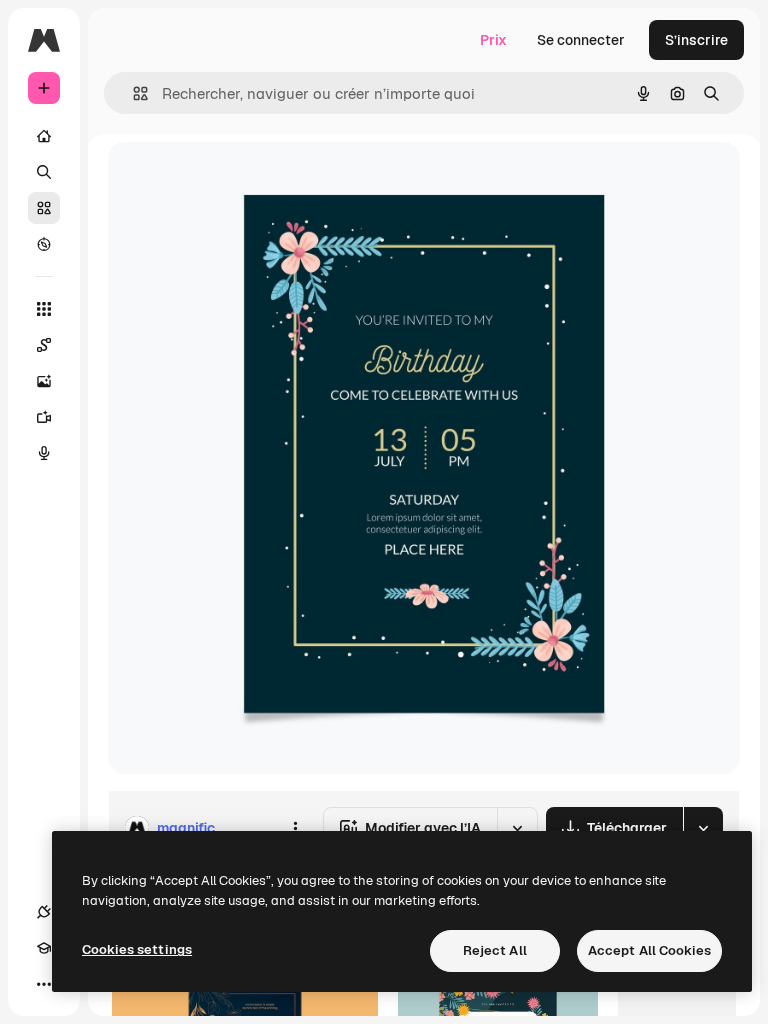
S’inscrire (696, 40)
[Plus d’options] (295, 828)
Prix (493, 40)
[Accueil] (44, 136)
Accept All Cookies (649, 950)
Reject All (495, 950)
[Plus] (44, 984)
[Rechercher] (44, 172)
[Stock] (44, 208)
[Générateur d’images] (44, 381)
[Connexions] (44, 912)
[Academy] (44, 948)
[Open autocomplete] (132, 93)
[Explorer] (44, 244)
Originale (240, 179)
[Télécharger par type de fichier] (703, 828)
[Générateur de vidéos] (44, 417)
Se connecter (581, 40)
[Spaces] (44, 345)
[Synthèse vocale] (44, 453)
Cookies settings (137, 949)
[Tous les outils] (44, 309)
